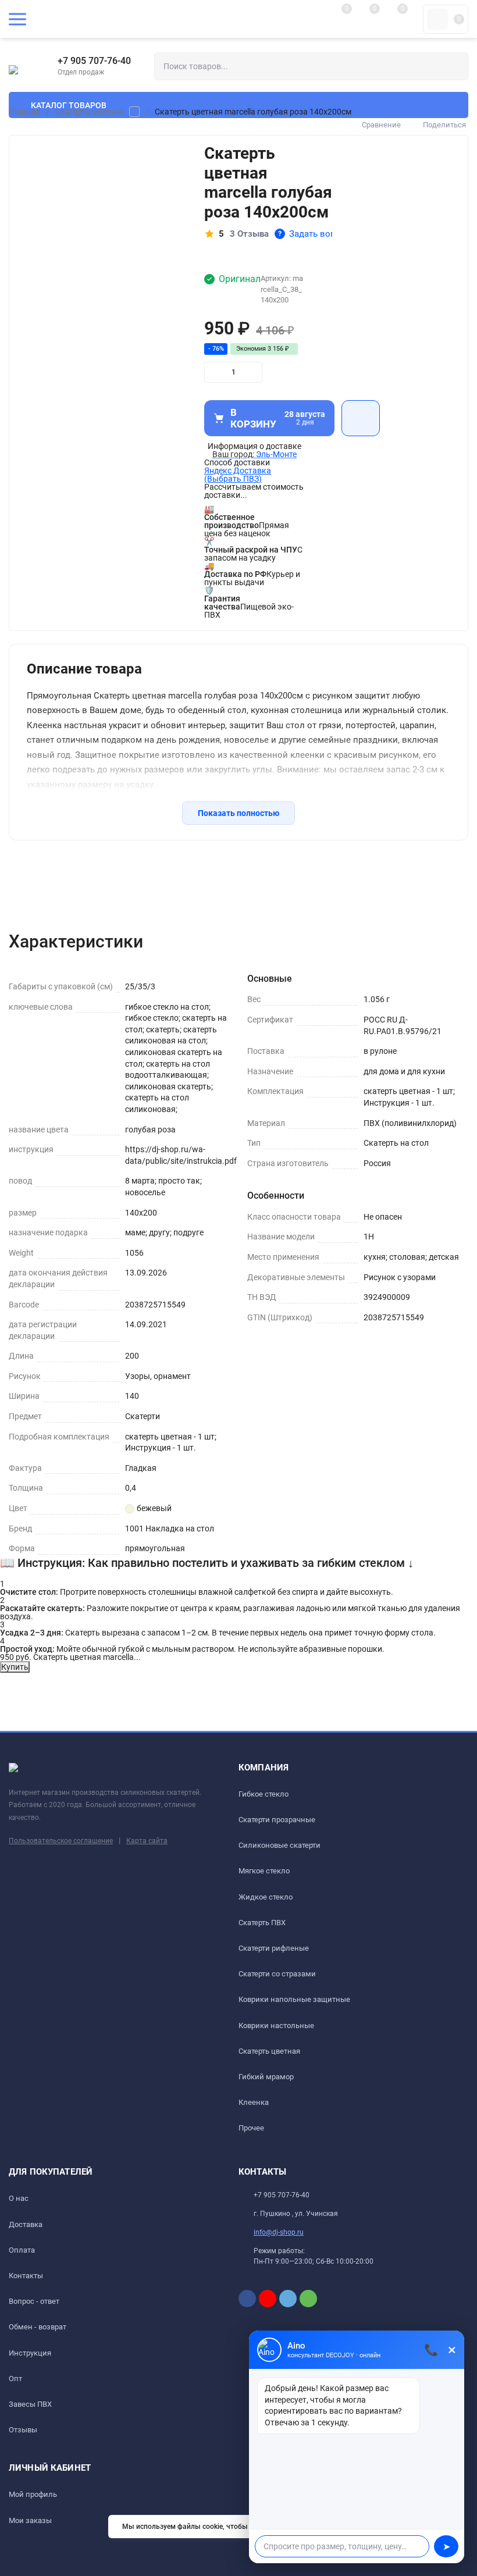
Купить (15, 1667)
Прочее (251, 2128)
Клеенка (254, 2102)
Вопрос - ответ (34, 2301)
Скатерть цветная (89, 112)
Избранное (361, 418)
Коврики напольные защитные (294, 1999)
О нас (19, 2198)
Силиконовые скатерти (280, 1845)
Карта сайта (147, 1841)
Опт (15, 2379)
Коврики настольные (276, 2025)
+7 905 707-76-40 (94, 61)
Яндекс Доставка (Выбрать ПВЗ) (238, 475)
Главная (24, 112)
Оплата (22, 2250)
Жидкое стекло (266, 1897)
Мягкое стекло (264, 1871)
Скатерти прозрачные (277, 1820)
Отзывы (23, 2430)
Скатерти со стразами (277, 1974)
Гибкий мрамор (266, 2077)
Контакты (26, 2276)
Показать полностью (238, 813)
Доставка (26, 2224)
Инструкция (30, 2353)
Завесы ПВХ (30, 2404)
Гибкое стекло (264, 1794)
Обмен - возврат (38, 2327)
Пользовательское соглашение (61, 1841)
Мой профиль (33, 2494)
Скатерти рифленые (274, 1948)
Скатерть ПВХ (262, 1923)
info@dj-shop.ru (279, 2232)
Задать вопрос (314, 234)
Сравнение (381, 125)
